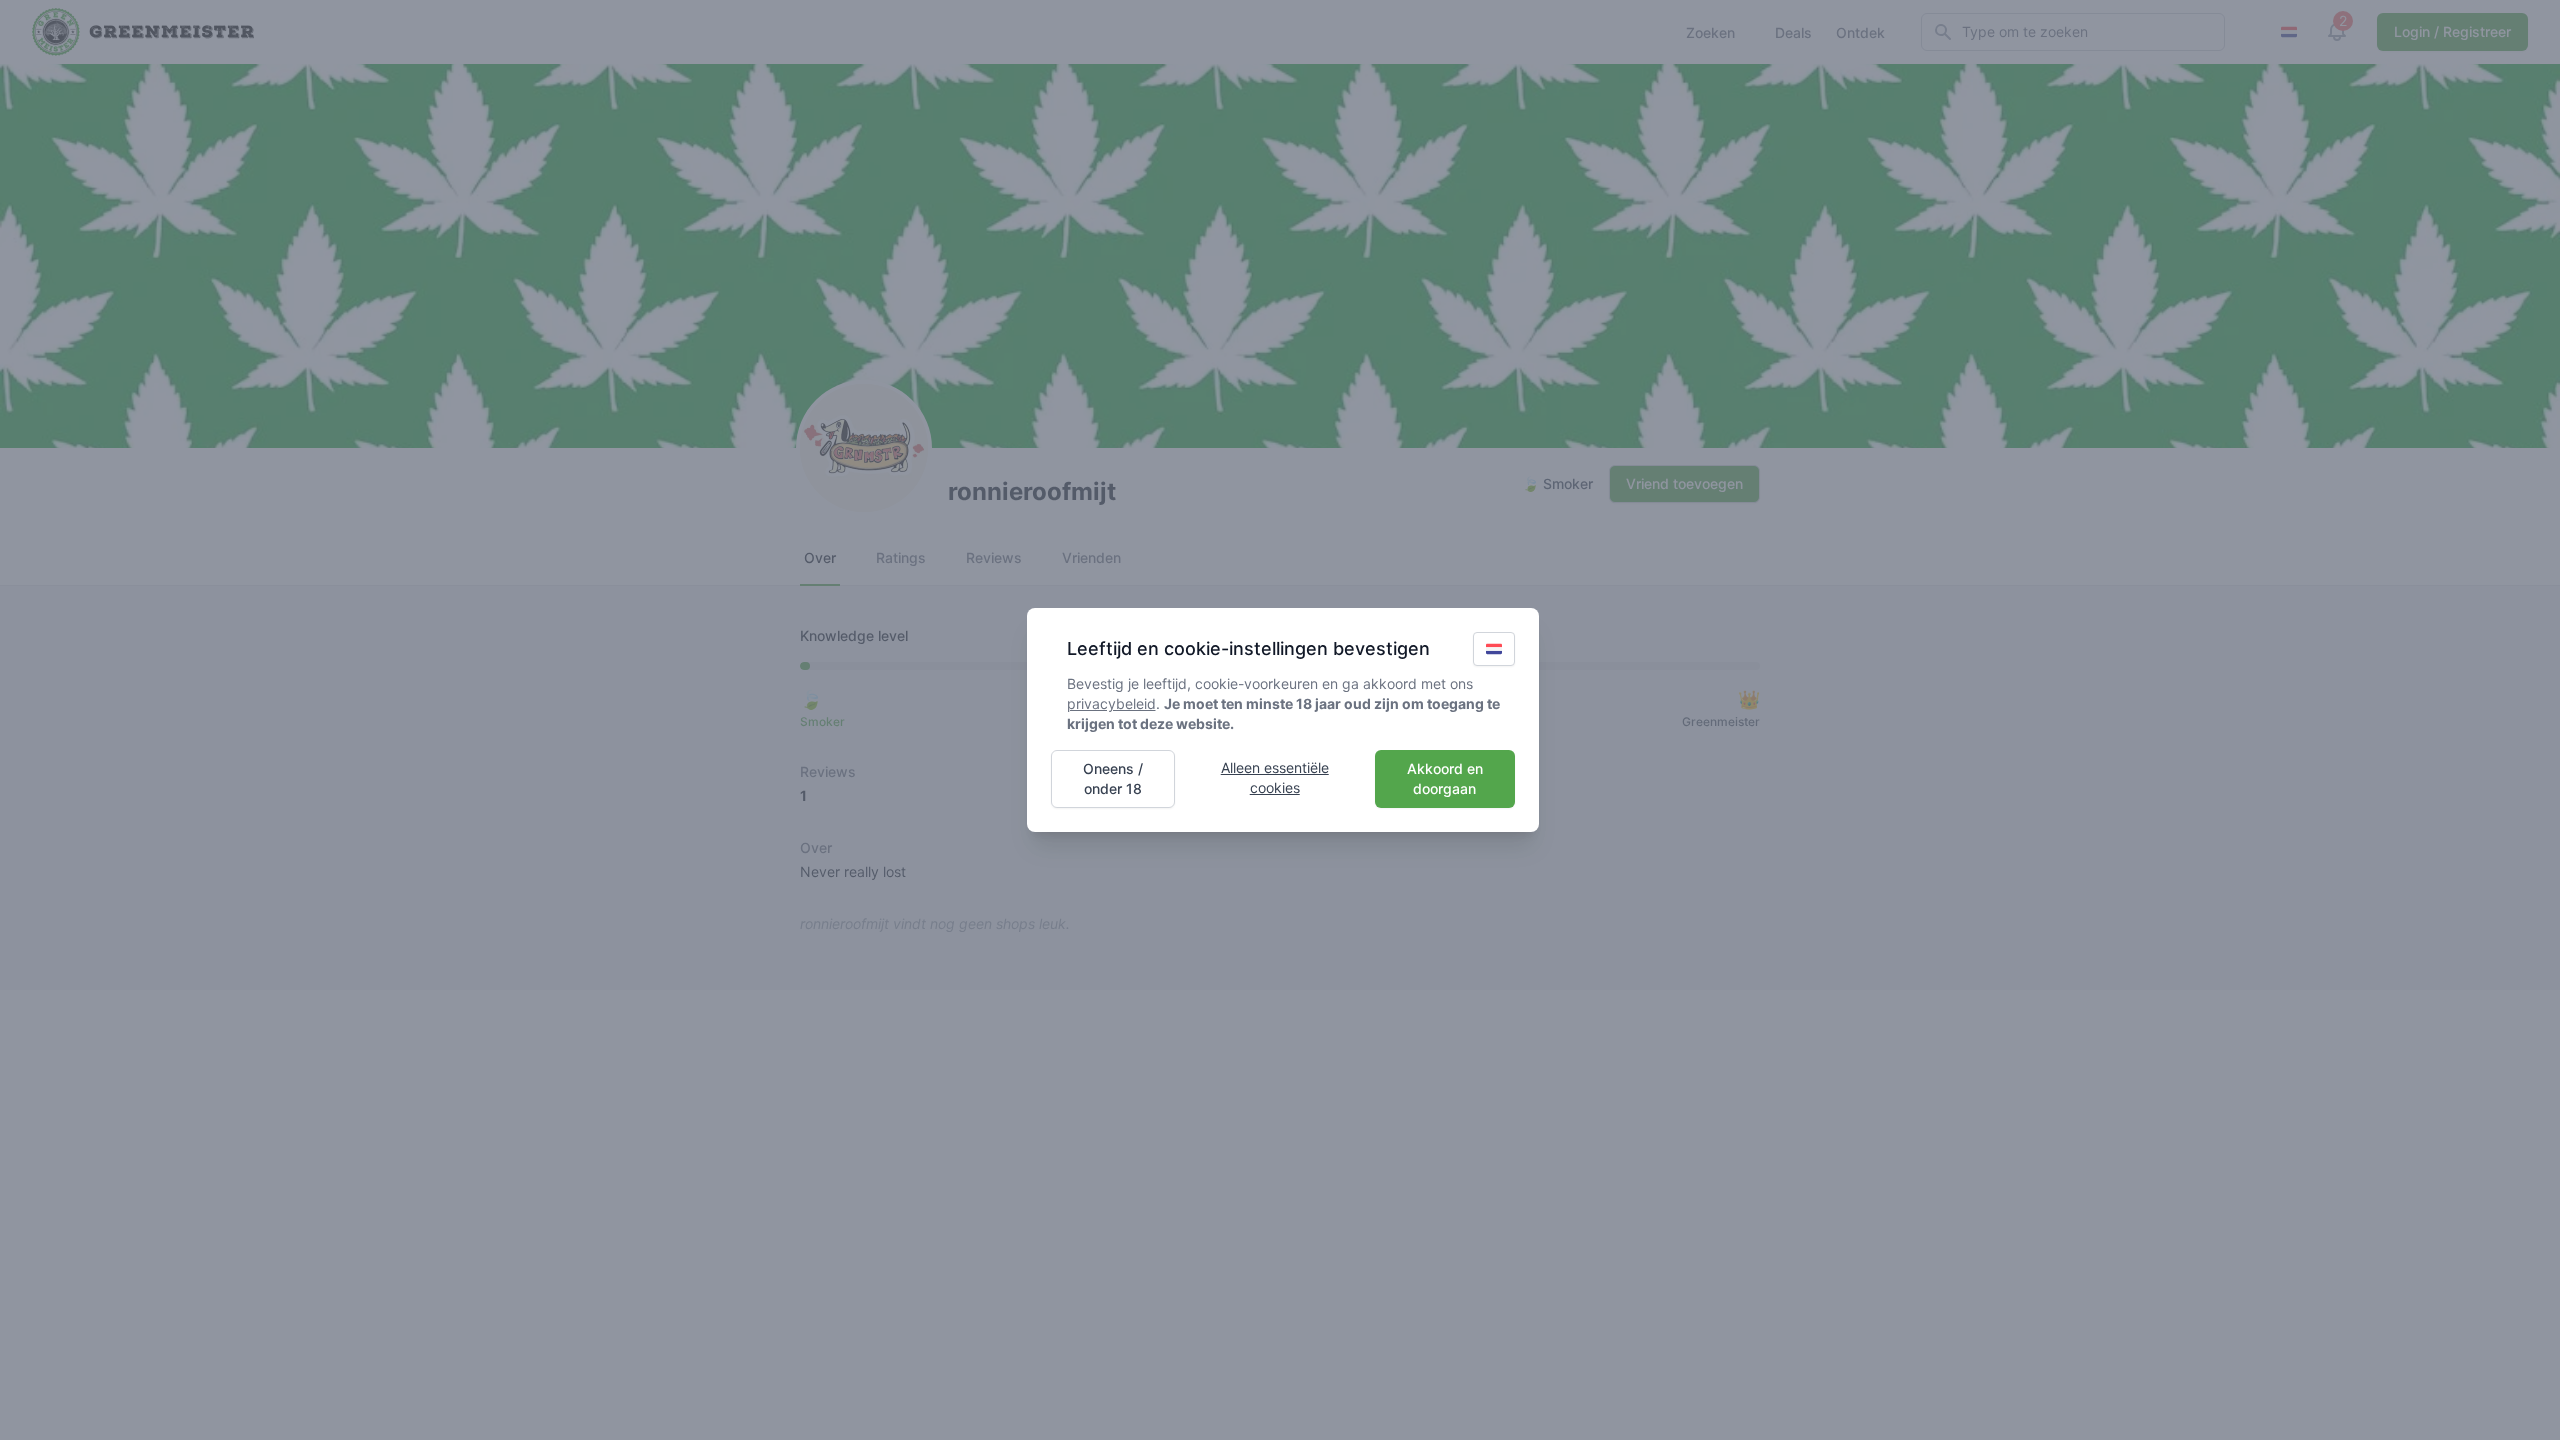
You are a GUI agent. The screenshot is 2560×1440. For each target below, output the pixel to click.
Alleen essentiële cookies (1275, 777)
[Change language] (1494, 649)
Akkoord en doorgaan (1445, 778)
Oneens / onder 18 (1113, 778)
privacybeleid (1111, 703)
